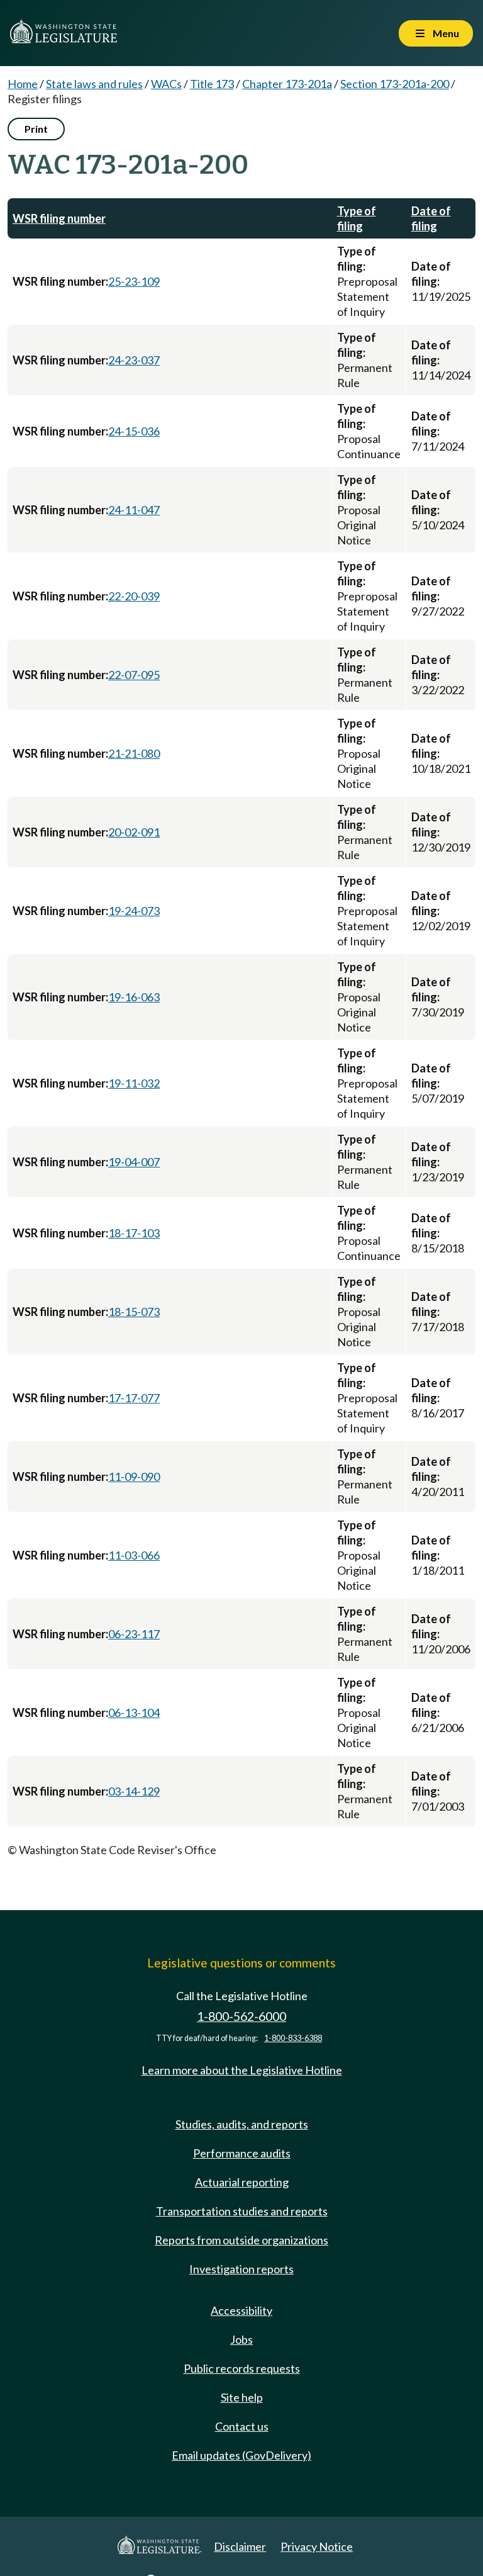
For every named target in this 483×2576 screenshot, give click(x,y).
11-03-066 (134, 1555)
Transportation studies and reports (242, 2211)
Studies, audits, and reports (242, 2124)
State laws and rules (94, 84)
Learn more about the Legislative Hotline (242, 2070)
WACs (166, 84)
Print (36, 129)
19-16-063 (134, 997)
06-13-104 (134, 1713)
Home (23, 84)
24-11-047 (134, 510)
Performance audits (242, 2153)
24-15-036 (134, 431)
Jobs (241, 2339)
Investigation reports (241, 2269)
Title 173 (212, 84)
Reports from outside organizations (241, 2240)
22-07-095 (134, 675)
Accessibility (241, 2310)
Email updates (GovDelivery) (241, 2455)
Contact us (242, 2426)
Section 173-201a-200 (395, 84)
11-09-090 (134, 1476)
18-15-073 (134, 1312)
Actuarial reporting (242, 2182)
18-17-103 (134, 1233)
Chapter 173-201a (287, 84)
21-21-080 (134, 753)
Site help (242, 2397)
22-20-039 (134, 596)
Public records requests (242, 2368)
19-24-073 (134, 911)
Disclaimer (240, 2546)
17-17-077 (134, 1398)
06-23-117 (134, 1634)
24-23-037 (134, 360)
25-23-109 (134, 281)
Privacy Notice (317, 2546)
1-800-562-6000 (241, 2016)
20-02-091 (134, 832)
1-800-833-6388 (293, 2038)
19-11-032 (134, 1083)
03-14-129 (134, 1791)
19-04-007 (134, 1162)
